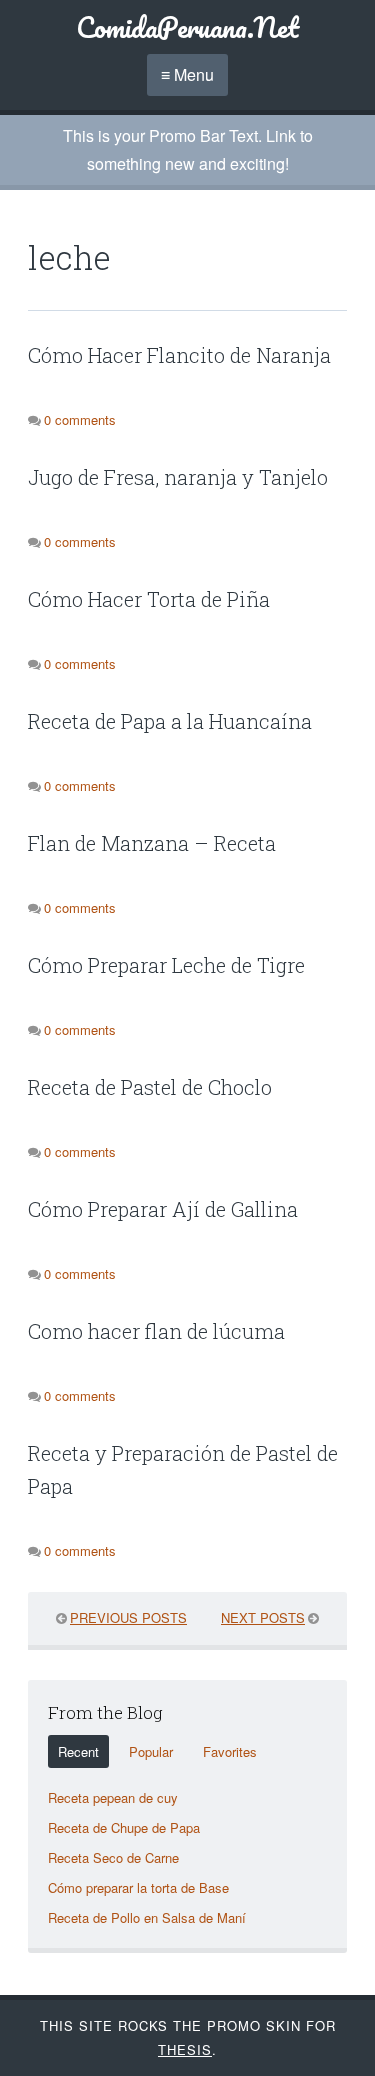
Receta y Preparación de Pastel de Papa (183, 1469)
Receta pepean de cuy (113, 1797)
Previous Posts (128, 1617)
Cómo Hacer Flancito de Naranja (179, 355)
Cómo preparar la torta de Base (138, 1887)
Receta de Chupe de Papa (124, 1827)
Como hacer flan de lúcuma (156, 1331)
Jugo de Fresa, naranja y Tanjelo (178, 477)
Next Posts (263, 1617)
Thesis (185, 2049)
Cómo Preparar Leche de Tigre (166, 965)
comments (80, 419)
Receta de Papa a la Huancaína (170, 721)
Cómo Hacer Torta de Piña (149, 599)
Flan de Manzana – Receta (152, 843)
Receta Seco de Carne (113, 1857)
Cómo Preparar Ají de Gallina (163, 1209)
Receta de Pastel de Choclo (150, 1087)
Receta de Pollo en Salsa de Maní (147, 1917)
